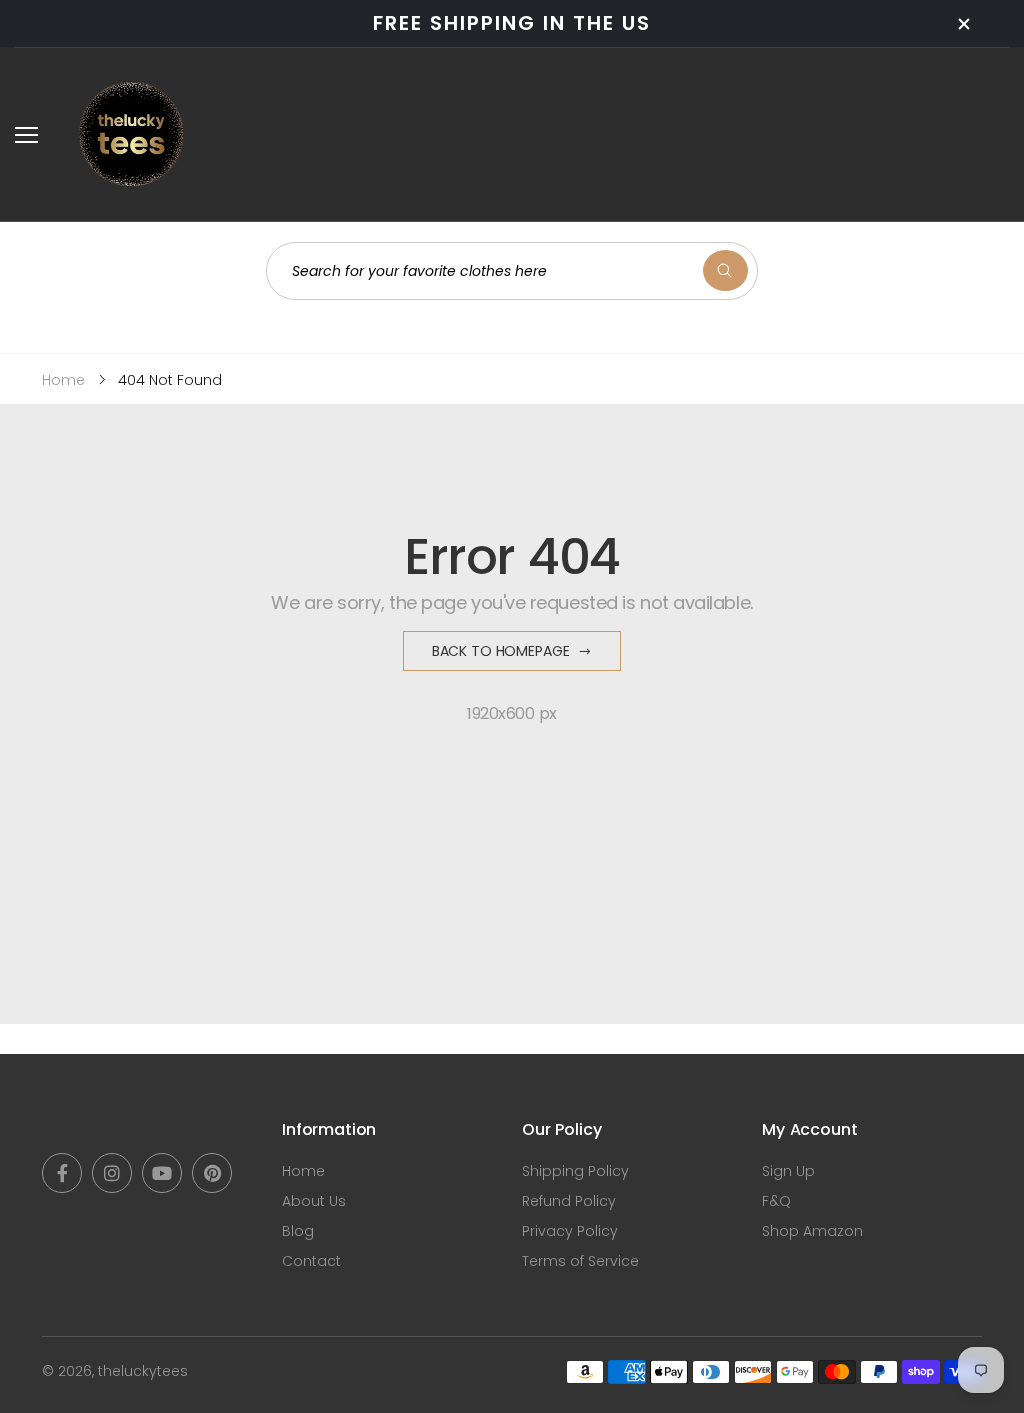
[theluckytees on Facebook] (62, 1173)
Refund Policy (569, 1201)
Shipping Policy (575, 1171)
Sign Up (788, 1171)
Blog (298, 1231)
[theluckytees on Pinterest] (212, 1173)
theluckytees (143, 1371)
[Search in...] (725, 270)
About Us (314, 1201)
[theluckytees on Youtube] (162, 1173)
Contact (311, 1261)
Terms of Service (580, 1261)
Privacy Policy (570, 1231)
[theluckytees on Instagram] (112, 1173)
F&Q (776, 1201)
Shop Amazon (812, 1231)
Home (303, 1171)
